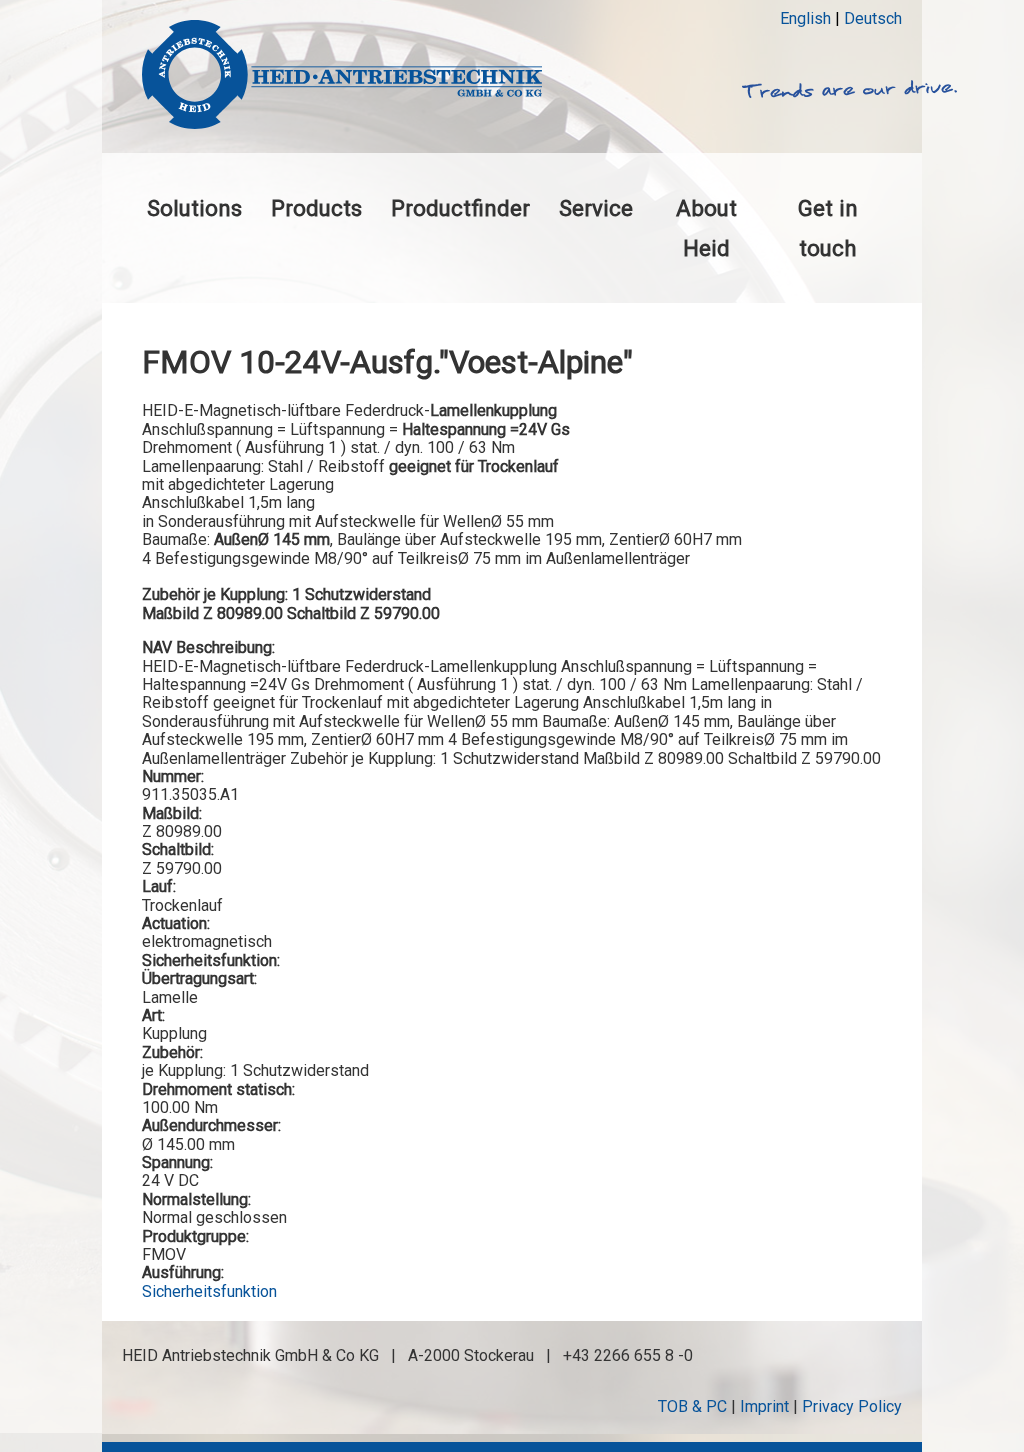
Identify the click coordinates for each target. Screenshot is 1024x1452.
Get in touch (828, 228)
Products (316, 208)
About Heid (706, 228)
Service (596, 208)
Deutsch (873, 18)
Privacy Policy (852, 1406)
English (805, 18)
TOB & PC (692, 1406)
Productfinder (460, 208)
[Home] (342, 76)
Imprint (764, 1406)
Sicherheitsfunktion (209, 1291)
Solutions (194, 208)
